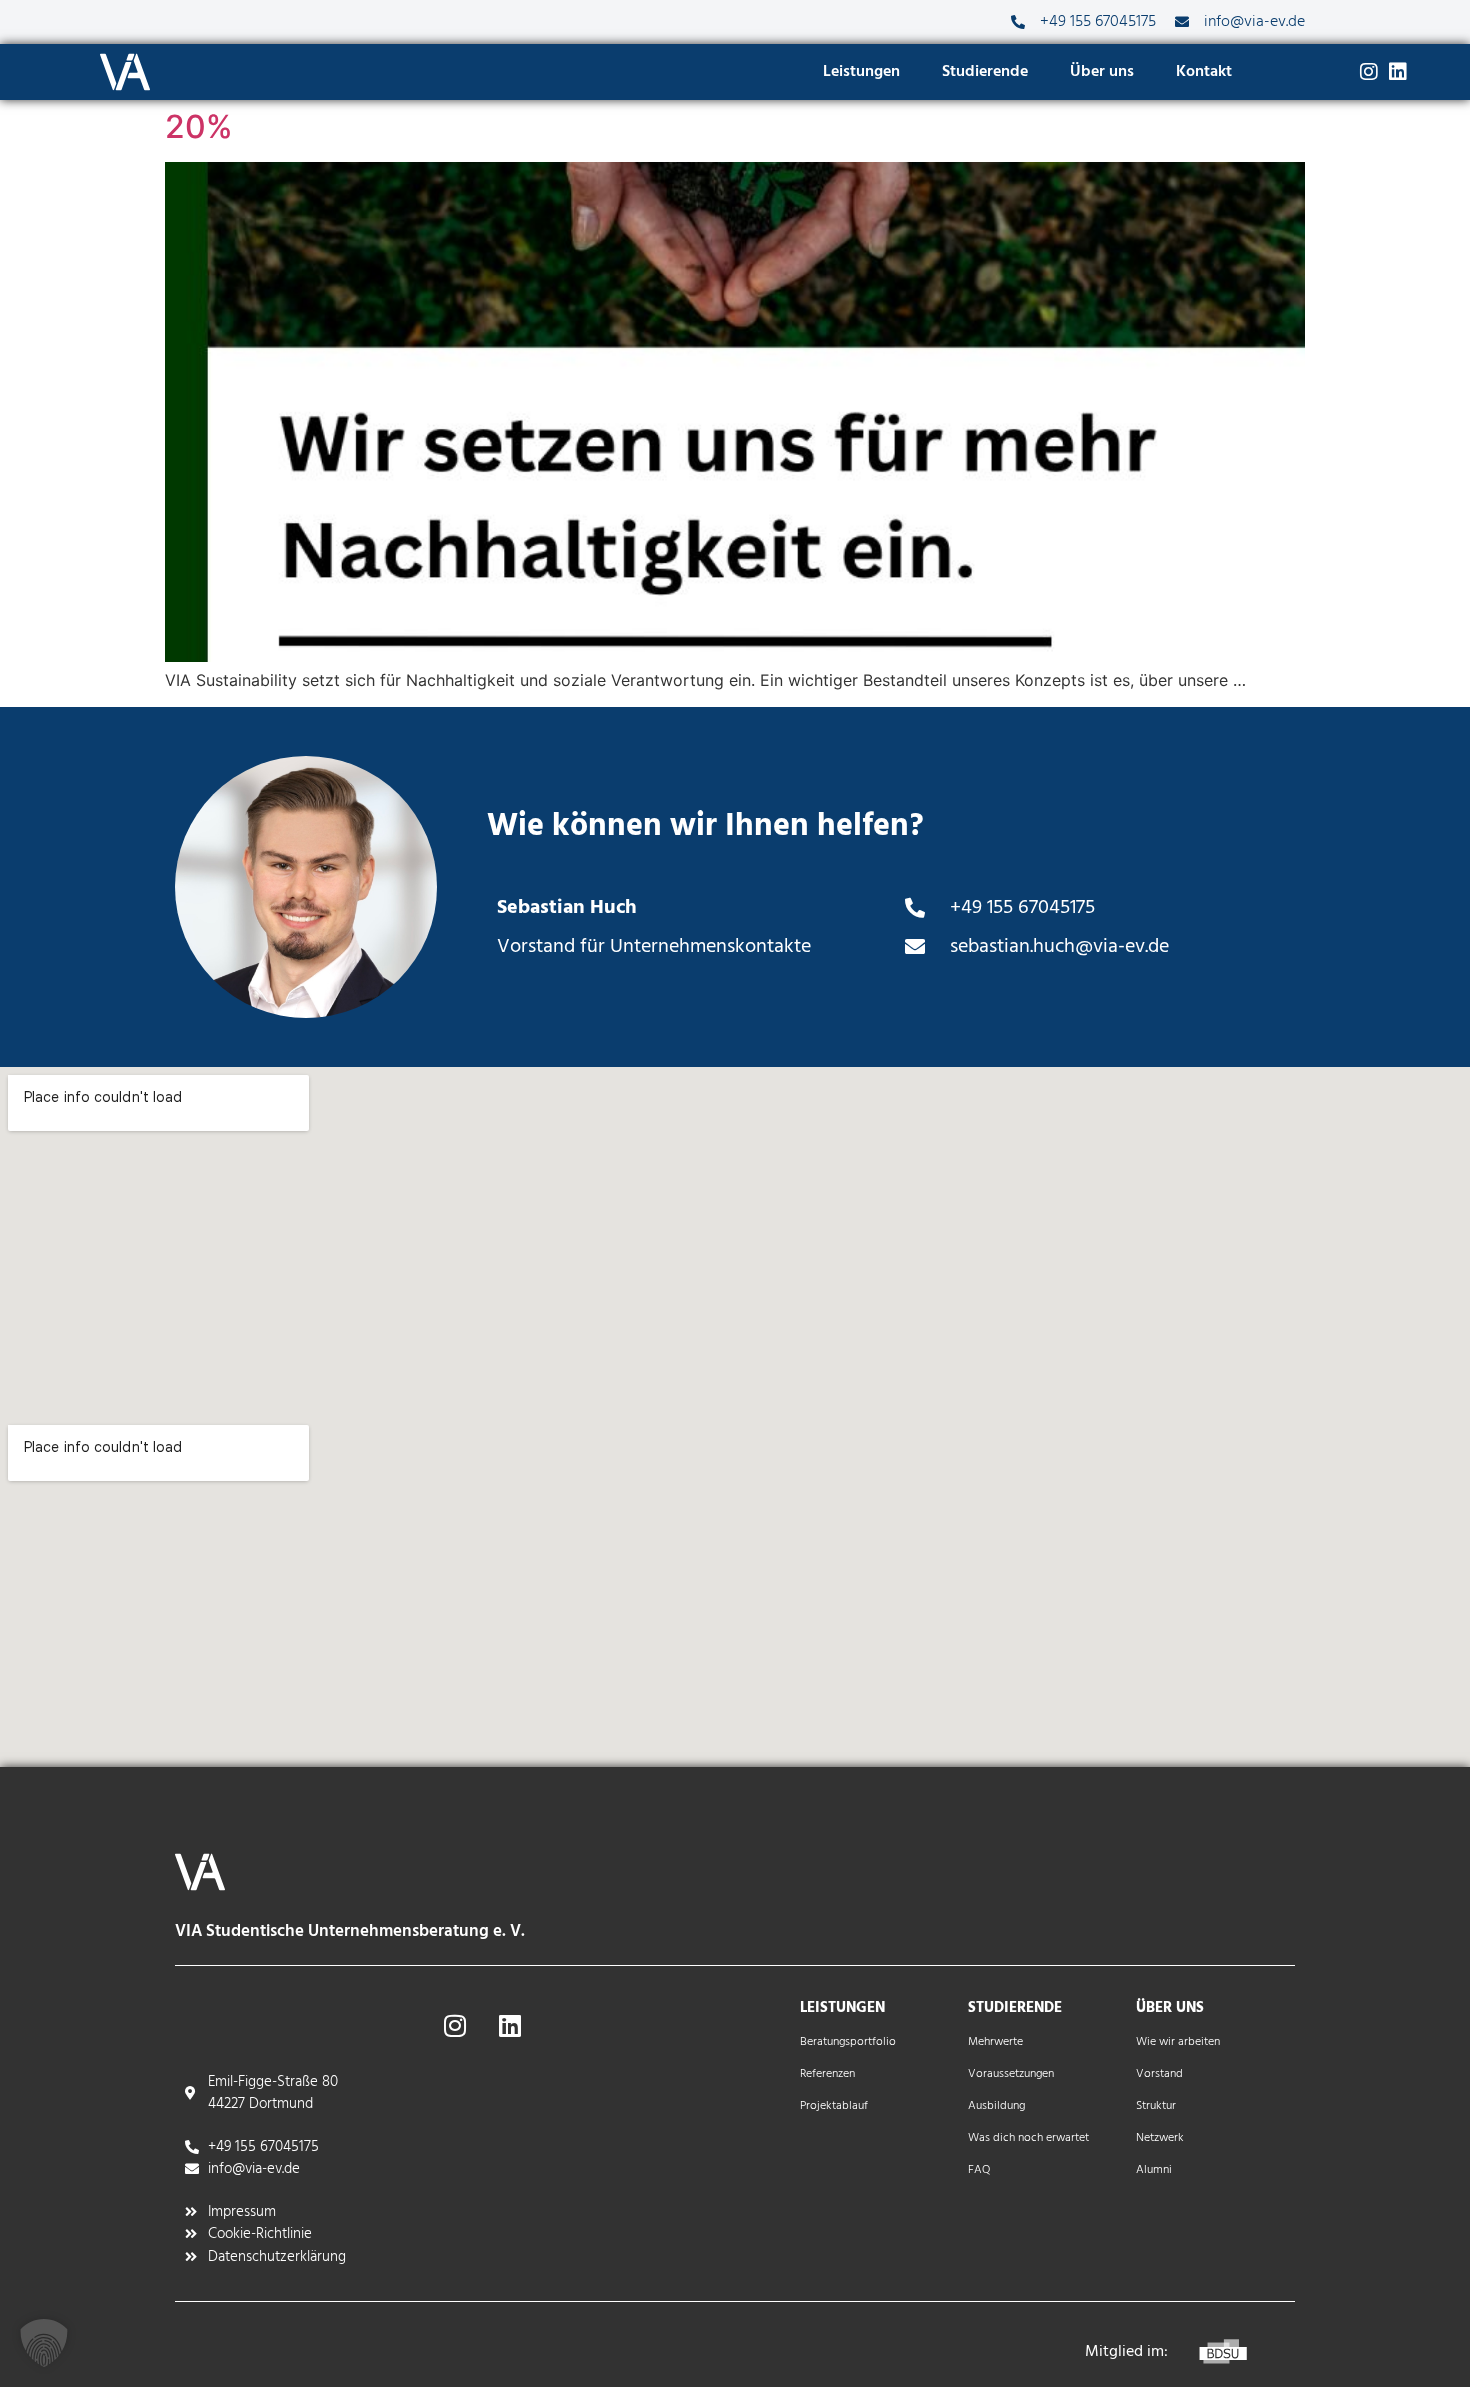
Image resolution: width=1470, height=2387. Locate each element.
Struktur (1156, 2106)
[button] (44, 2343)
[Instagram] (1369, 72)
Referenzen (827, 2074)
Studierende (985, 72)
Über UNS (1170, 2008)
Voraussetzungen (1011, 2074)
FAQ (979, 2170)
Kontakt (1204, 72)
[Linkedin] (1398, 72)
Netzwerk (1160, 2138)
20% (199, 126)
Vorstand (1159, 2074)
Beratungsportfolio (848, 2042)
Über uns (1102, 72)
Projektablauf (834, 2106)
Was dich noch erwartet (1028, 2138)
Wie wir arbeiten (1178, 2042)
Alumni (1154, 2170)
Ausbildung (996, 2106)
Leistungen (861, 72)
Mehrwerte (995, 2042)
